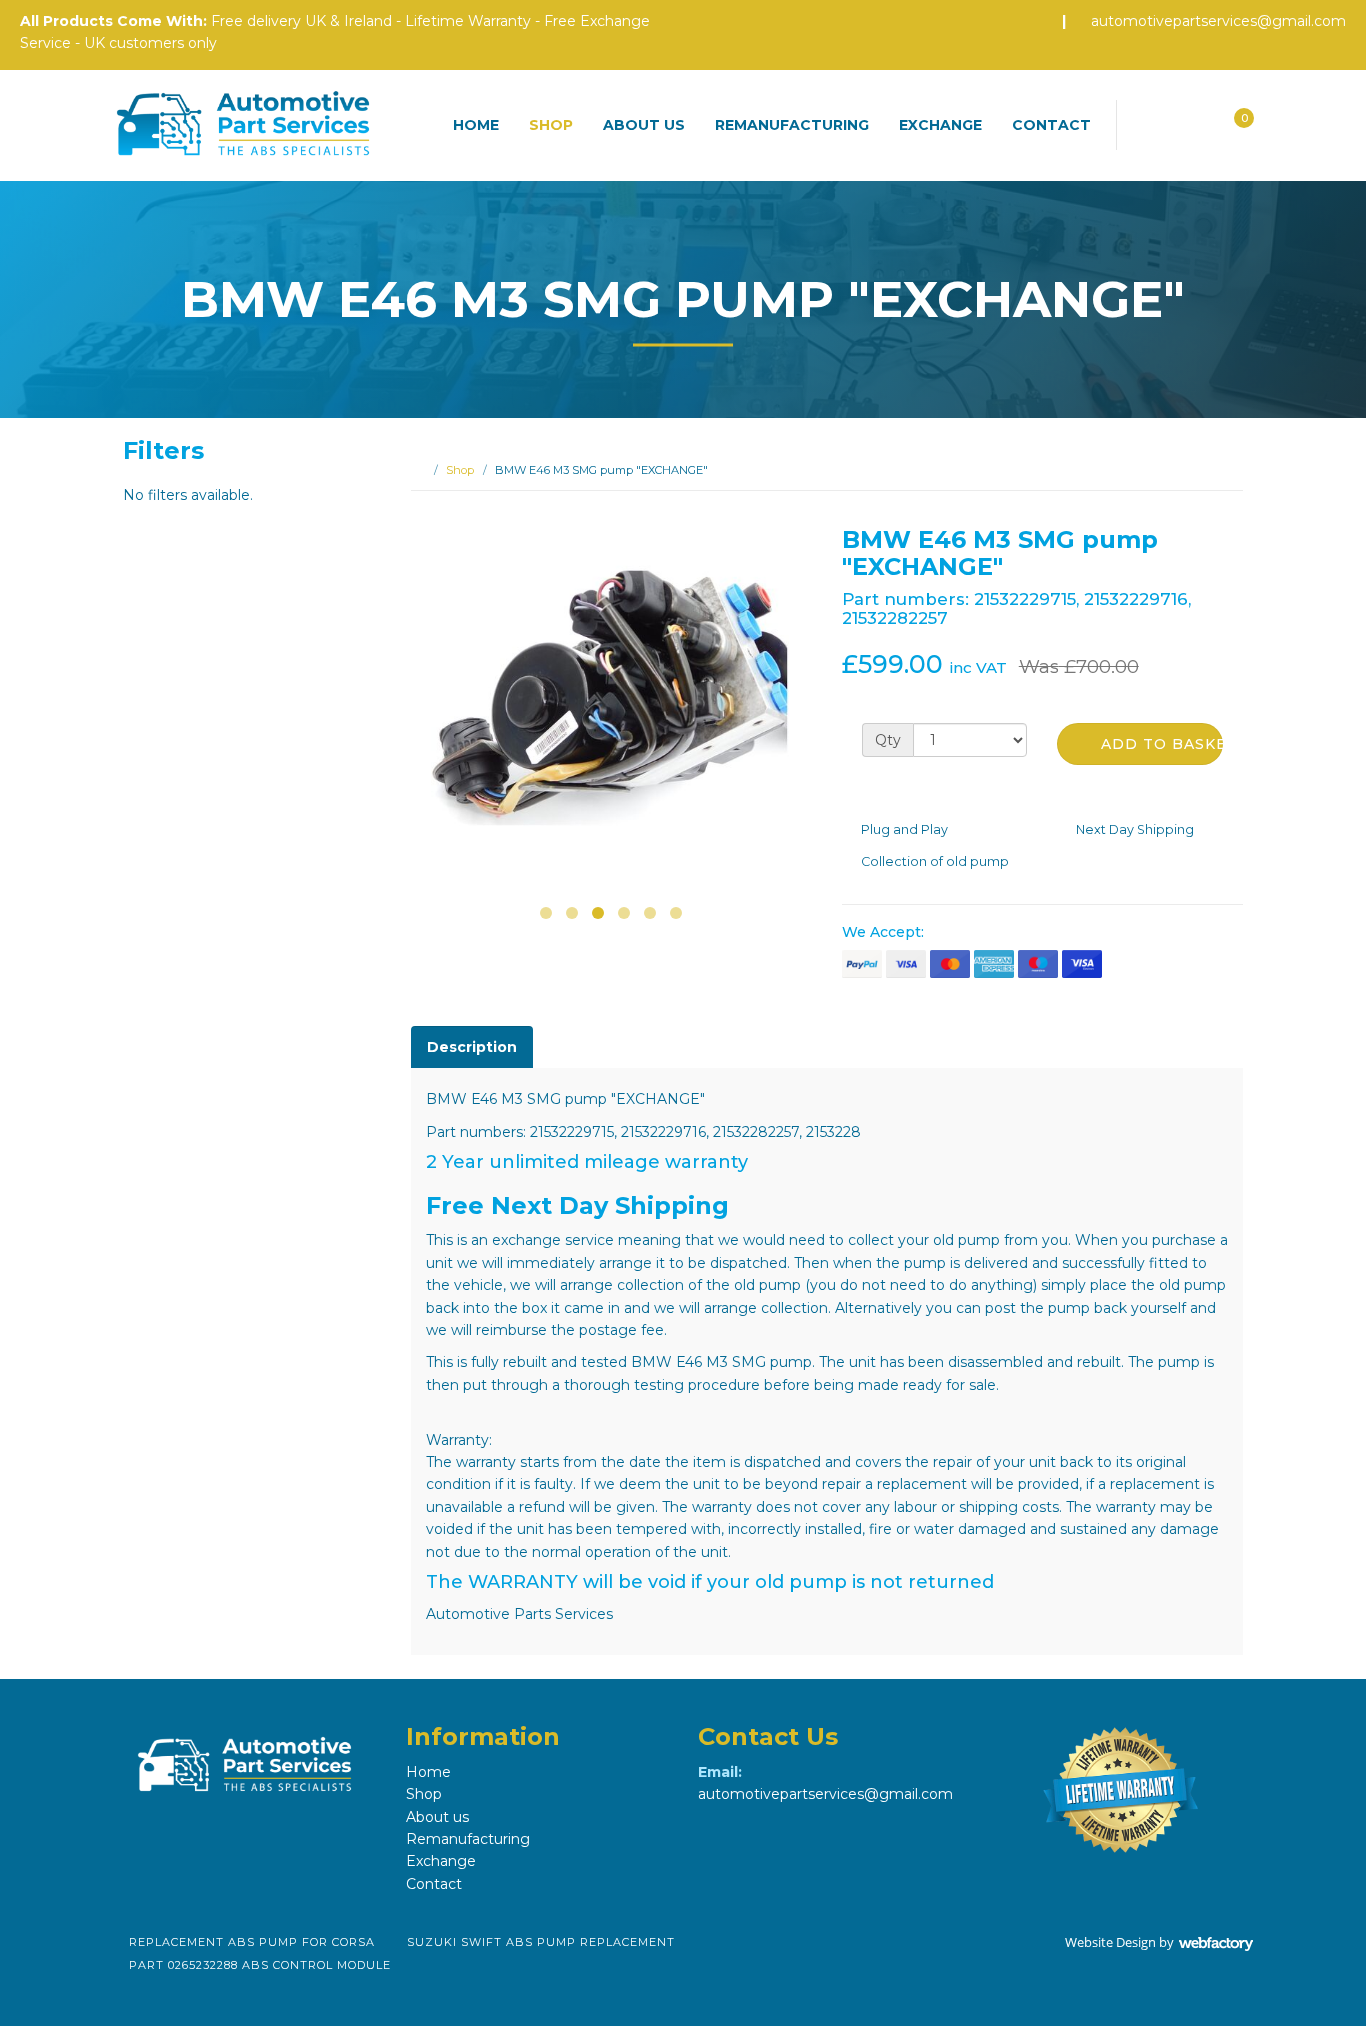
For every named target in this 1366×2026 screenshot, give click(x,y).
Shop (551, 125)
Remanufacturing (792, 125)
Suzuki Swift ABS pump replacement (541, 1942)
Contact (1051, 125)
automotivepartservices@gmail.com (1218, 21)
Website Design (1110, 1942)
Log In (1191, 120)
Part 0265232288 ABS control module (260, 1965)
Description (472, 1047)
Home (476, 125)
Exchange (940, 125)
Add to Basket (1159, 744)
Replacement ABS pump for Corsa (252, 1942)
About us (644, 125)
